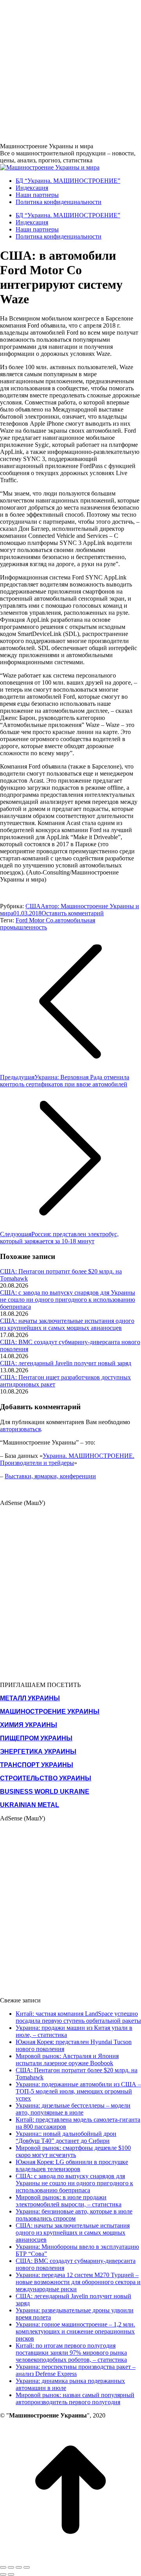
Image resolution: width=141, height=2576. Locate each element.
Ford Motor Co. (35, 920)
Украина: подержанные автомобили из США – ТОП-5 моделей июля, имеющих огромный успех (78, 2091)
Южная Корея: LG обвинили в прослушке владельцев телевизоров (72, 2165)
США (33, 906)
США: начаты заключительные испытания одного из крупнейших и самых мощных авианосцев (67, 1324)
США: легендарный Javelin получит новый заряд (66, 1363)
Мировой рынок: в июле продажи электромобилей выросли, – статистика (69, 2201)
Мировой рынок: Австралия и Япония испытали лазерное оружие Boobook (67, 2060)
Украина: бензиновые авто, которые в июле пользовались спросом (74, 2215)
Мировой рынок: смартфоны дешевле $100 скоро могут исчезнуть (73, 2151)
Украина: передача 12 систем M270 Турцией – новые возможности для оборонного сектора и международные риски (78, 2282)
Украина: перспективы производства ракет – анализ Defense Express (76, 2370)
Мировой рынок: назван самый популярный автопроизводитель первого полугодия (75, 2398)
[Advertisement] (70, 71)
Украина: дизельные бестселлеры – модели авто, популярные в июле (73, 2109)
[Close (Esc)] (3, 2567)
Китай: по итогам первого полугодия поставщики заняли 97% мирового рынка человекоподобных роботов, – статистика (71, 2353)
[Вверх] (70, 2558)
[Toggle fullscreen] (19, 2567)
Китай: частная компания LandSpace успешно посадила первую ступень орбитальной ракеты (78, 2017)
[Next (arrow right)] (11, 2574)
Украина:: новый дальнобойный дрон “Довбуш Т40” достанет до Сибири (66, 2137)
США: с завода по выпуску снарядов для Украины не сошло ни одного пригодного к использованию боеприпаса (68, 1300)
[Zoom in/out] (27, 2567)
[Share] (11, 2567)
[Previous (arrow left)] (3, 2574)
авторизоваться (20, 1429)
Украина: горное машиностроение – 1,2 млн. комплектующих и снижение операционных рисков (75, 2331)
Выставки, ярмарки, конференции (50, 1476)
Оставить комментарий (73, 913)
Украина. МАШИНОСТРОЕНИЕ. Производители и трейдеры (67, 1459)
